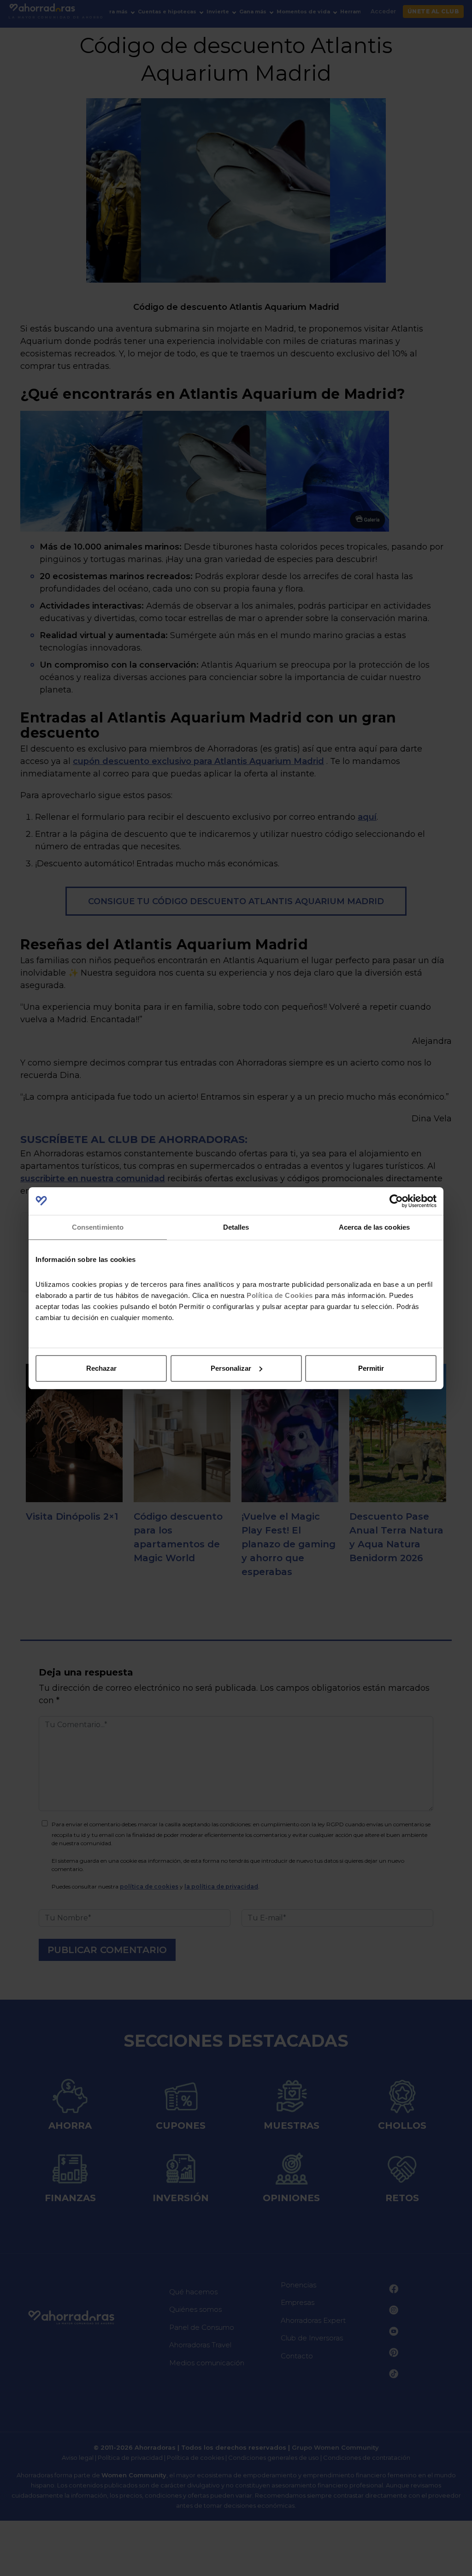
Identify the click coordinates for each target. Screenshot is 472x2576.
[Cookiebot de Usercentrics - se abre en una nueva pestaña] (396, 1201)
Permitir (371, 1368)
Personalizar (231, 1368)
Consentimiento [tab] (98, 1227)
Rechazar (101, 1368)
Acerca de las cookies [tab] (374, 1227)
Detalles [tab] (236, 1227)
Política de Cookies (280, 1295)
